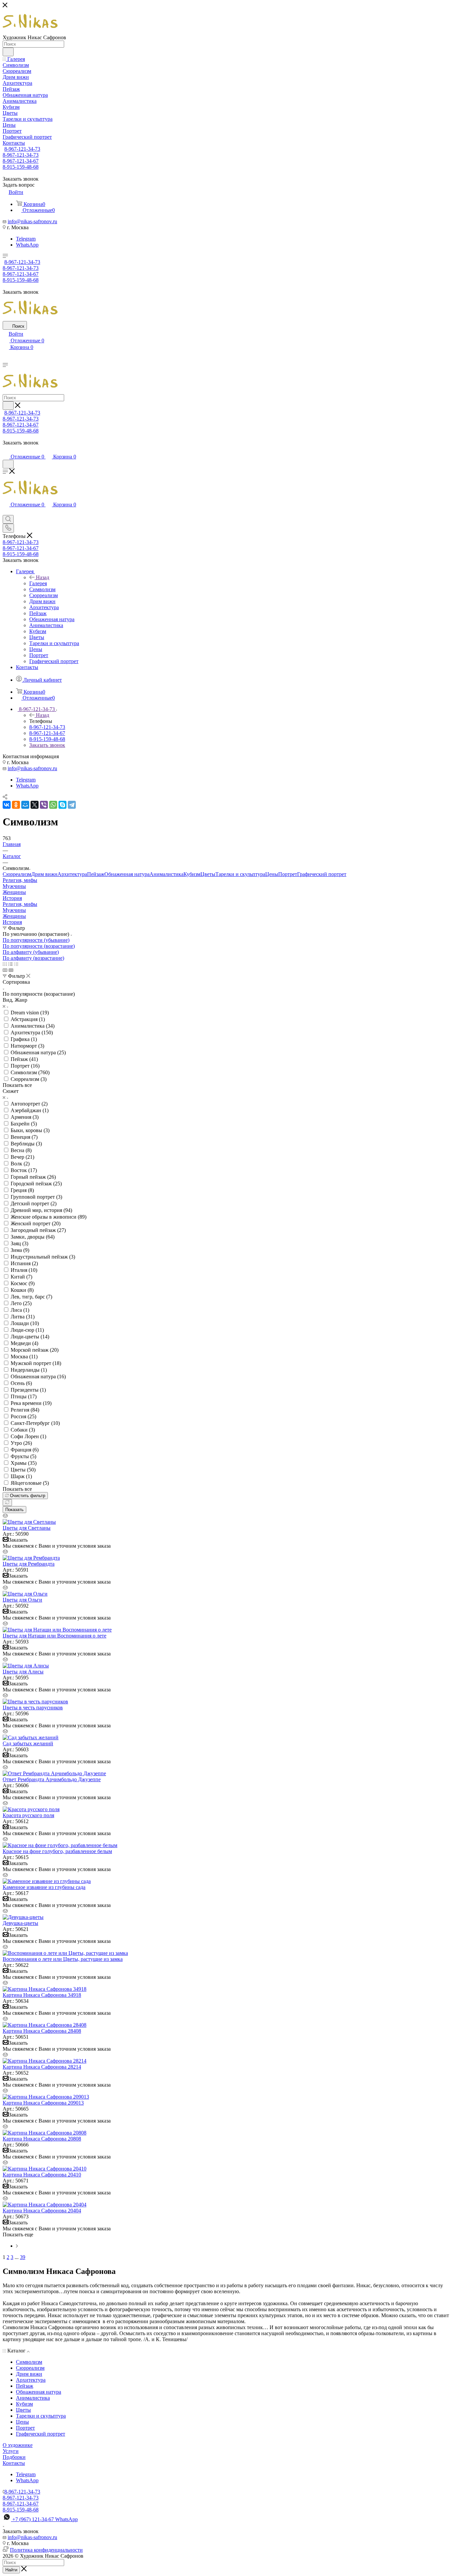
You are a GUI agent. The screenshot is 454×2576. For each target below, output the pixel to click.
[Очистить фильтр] (7, 1503)
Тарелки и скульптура (240, 874)
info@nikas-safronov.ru (32, 221)
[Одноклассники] (16, 805)
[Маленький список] (5, 970)
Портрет (288, 874)
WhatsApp (27, 245)
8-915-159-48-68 (21, 167)
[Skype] (62, 805)
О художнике (18, 2445)
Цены (272, 874)
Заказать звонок (47, 745)
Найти (11, 2570)
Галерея (38, 583)
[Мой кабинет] (6, 450)
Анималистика (167, 874)
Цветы (208, 874)
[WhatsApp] (53, 805)
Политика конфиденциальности (46, 2550)
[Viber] (44, 805)
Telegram (26, 239)
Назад (43, 577)
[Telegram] (72, 805)
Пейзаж (96, 874)
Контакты (14, 2463)
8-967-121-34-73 (22, 149)
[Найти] (8, 52)
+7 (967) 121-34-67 (45, 2519)
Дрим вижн (44, 874)
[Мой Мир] (25, 805)
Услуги (11, 2451)
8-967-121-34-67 (21, 161)
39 (23, 2257)
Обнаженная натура (127, 874)
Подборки (14, 2457)
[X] (35, 805)
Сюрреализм (17, 874)
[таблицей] (16, 964)
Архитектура (72, 874)
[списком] (10, 964)
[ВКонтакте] (7, 805)
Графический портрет (322, 874)
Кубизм (192, 874)
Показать (14, 1510)
